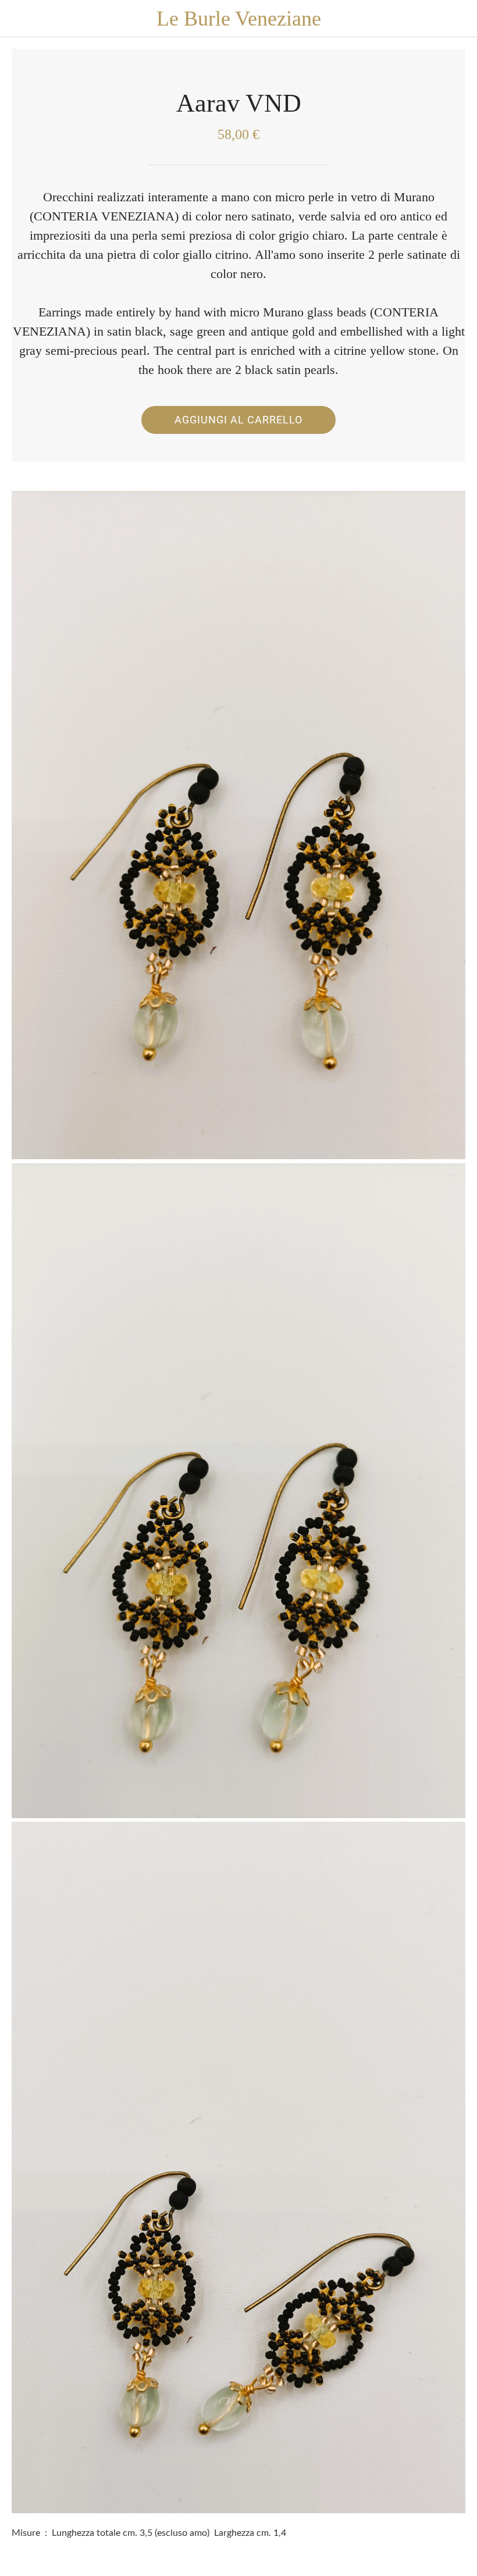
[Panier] (458, 19)
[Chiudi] (19, 19)
